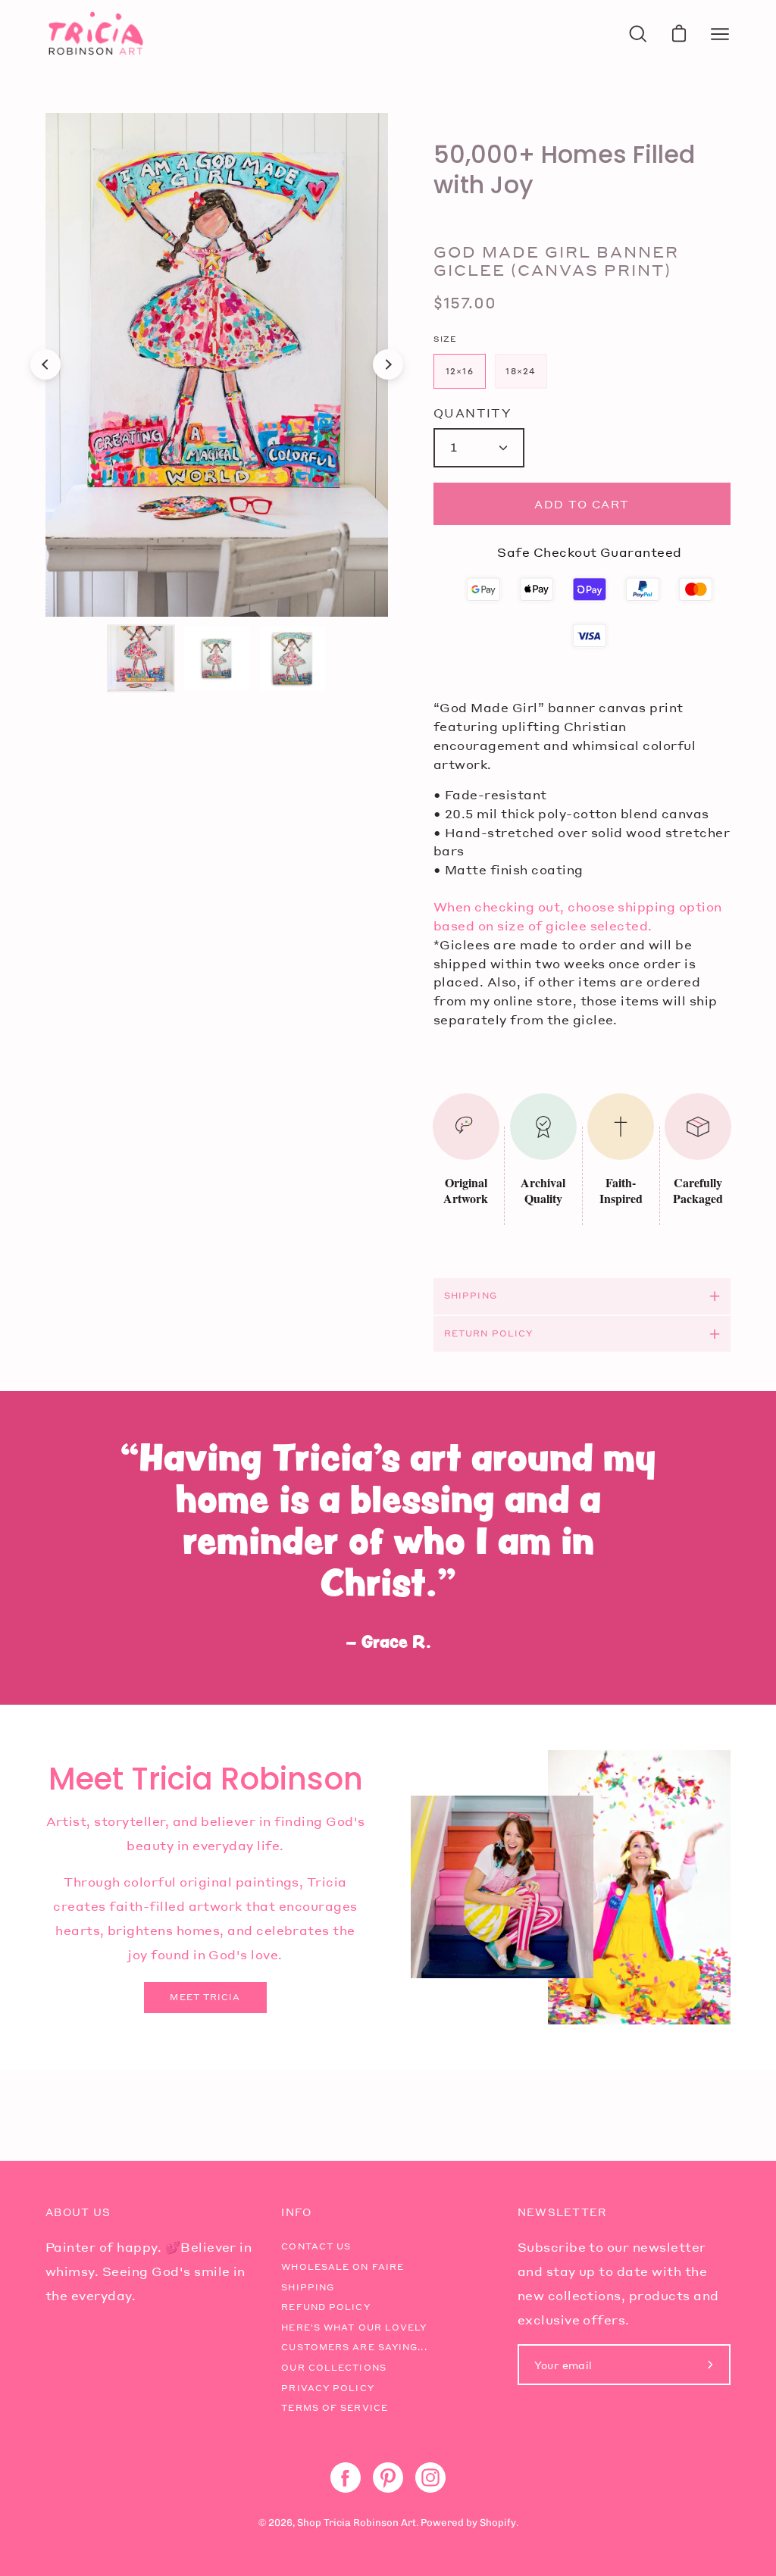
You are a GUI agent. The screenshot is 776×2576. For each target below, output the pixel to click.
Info (296, 2212)
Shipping (471, 1296)
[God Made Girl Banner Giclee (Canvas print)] (141, 658)
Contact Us (316, 2246)
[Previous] (45, 364)
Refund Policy (325, 2307)
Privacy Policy (327, 2388)
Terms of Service (335, 2408)
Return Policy (488, 1333)
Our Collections (334, 2368)
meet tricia (205, 1997)
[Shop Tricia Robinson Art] (95, 34)
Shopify (498, 2523)
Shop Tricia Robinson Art (357, 2523)
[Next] (388, 364)
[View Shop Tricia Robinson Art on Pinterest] (388, 2478)
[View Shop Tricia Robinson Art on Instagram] (430, 2478)
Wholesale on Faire (343, 2267)
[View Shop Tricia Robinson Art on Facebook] (346, 2478)
